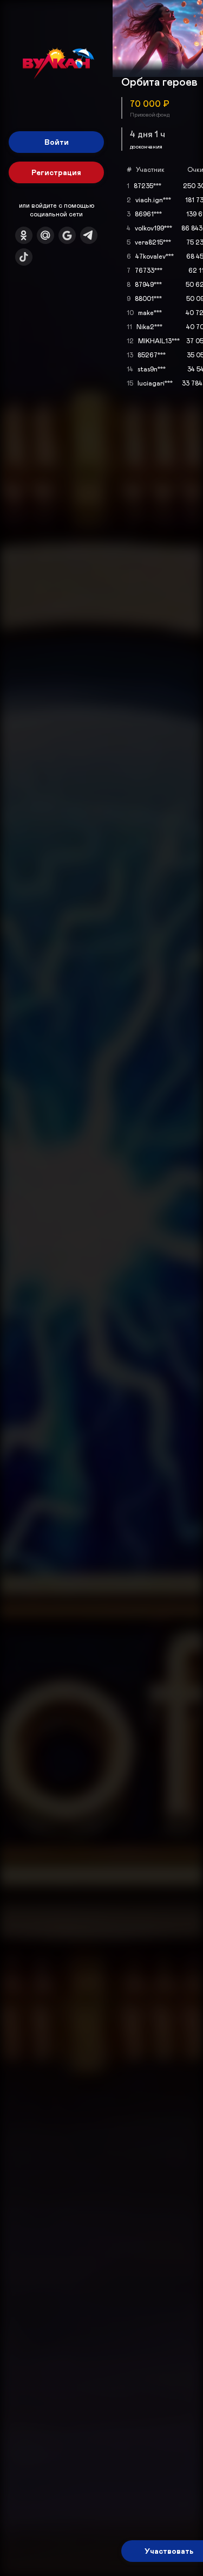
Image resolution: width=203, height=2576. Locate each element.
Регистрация (56, 172)
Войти (57, 142)
